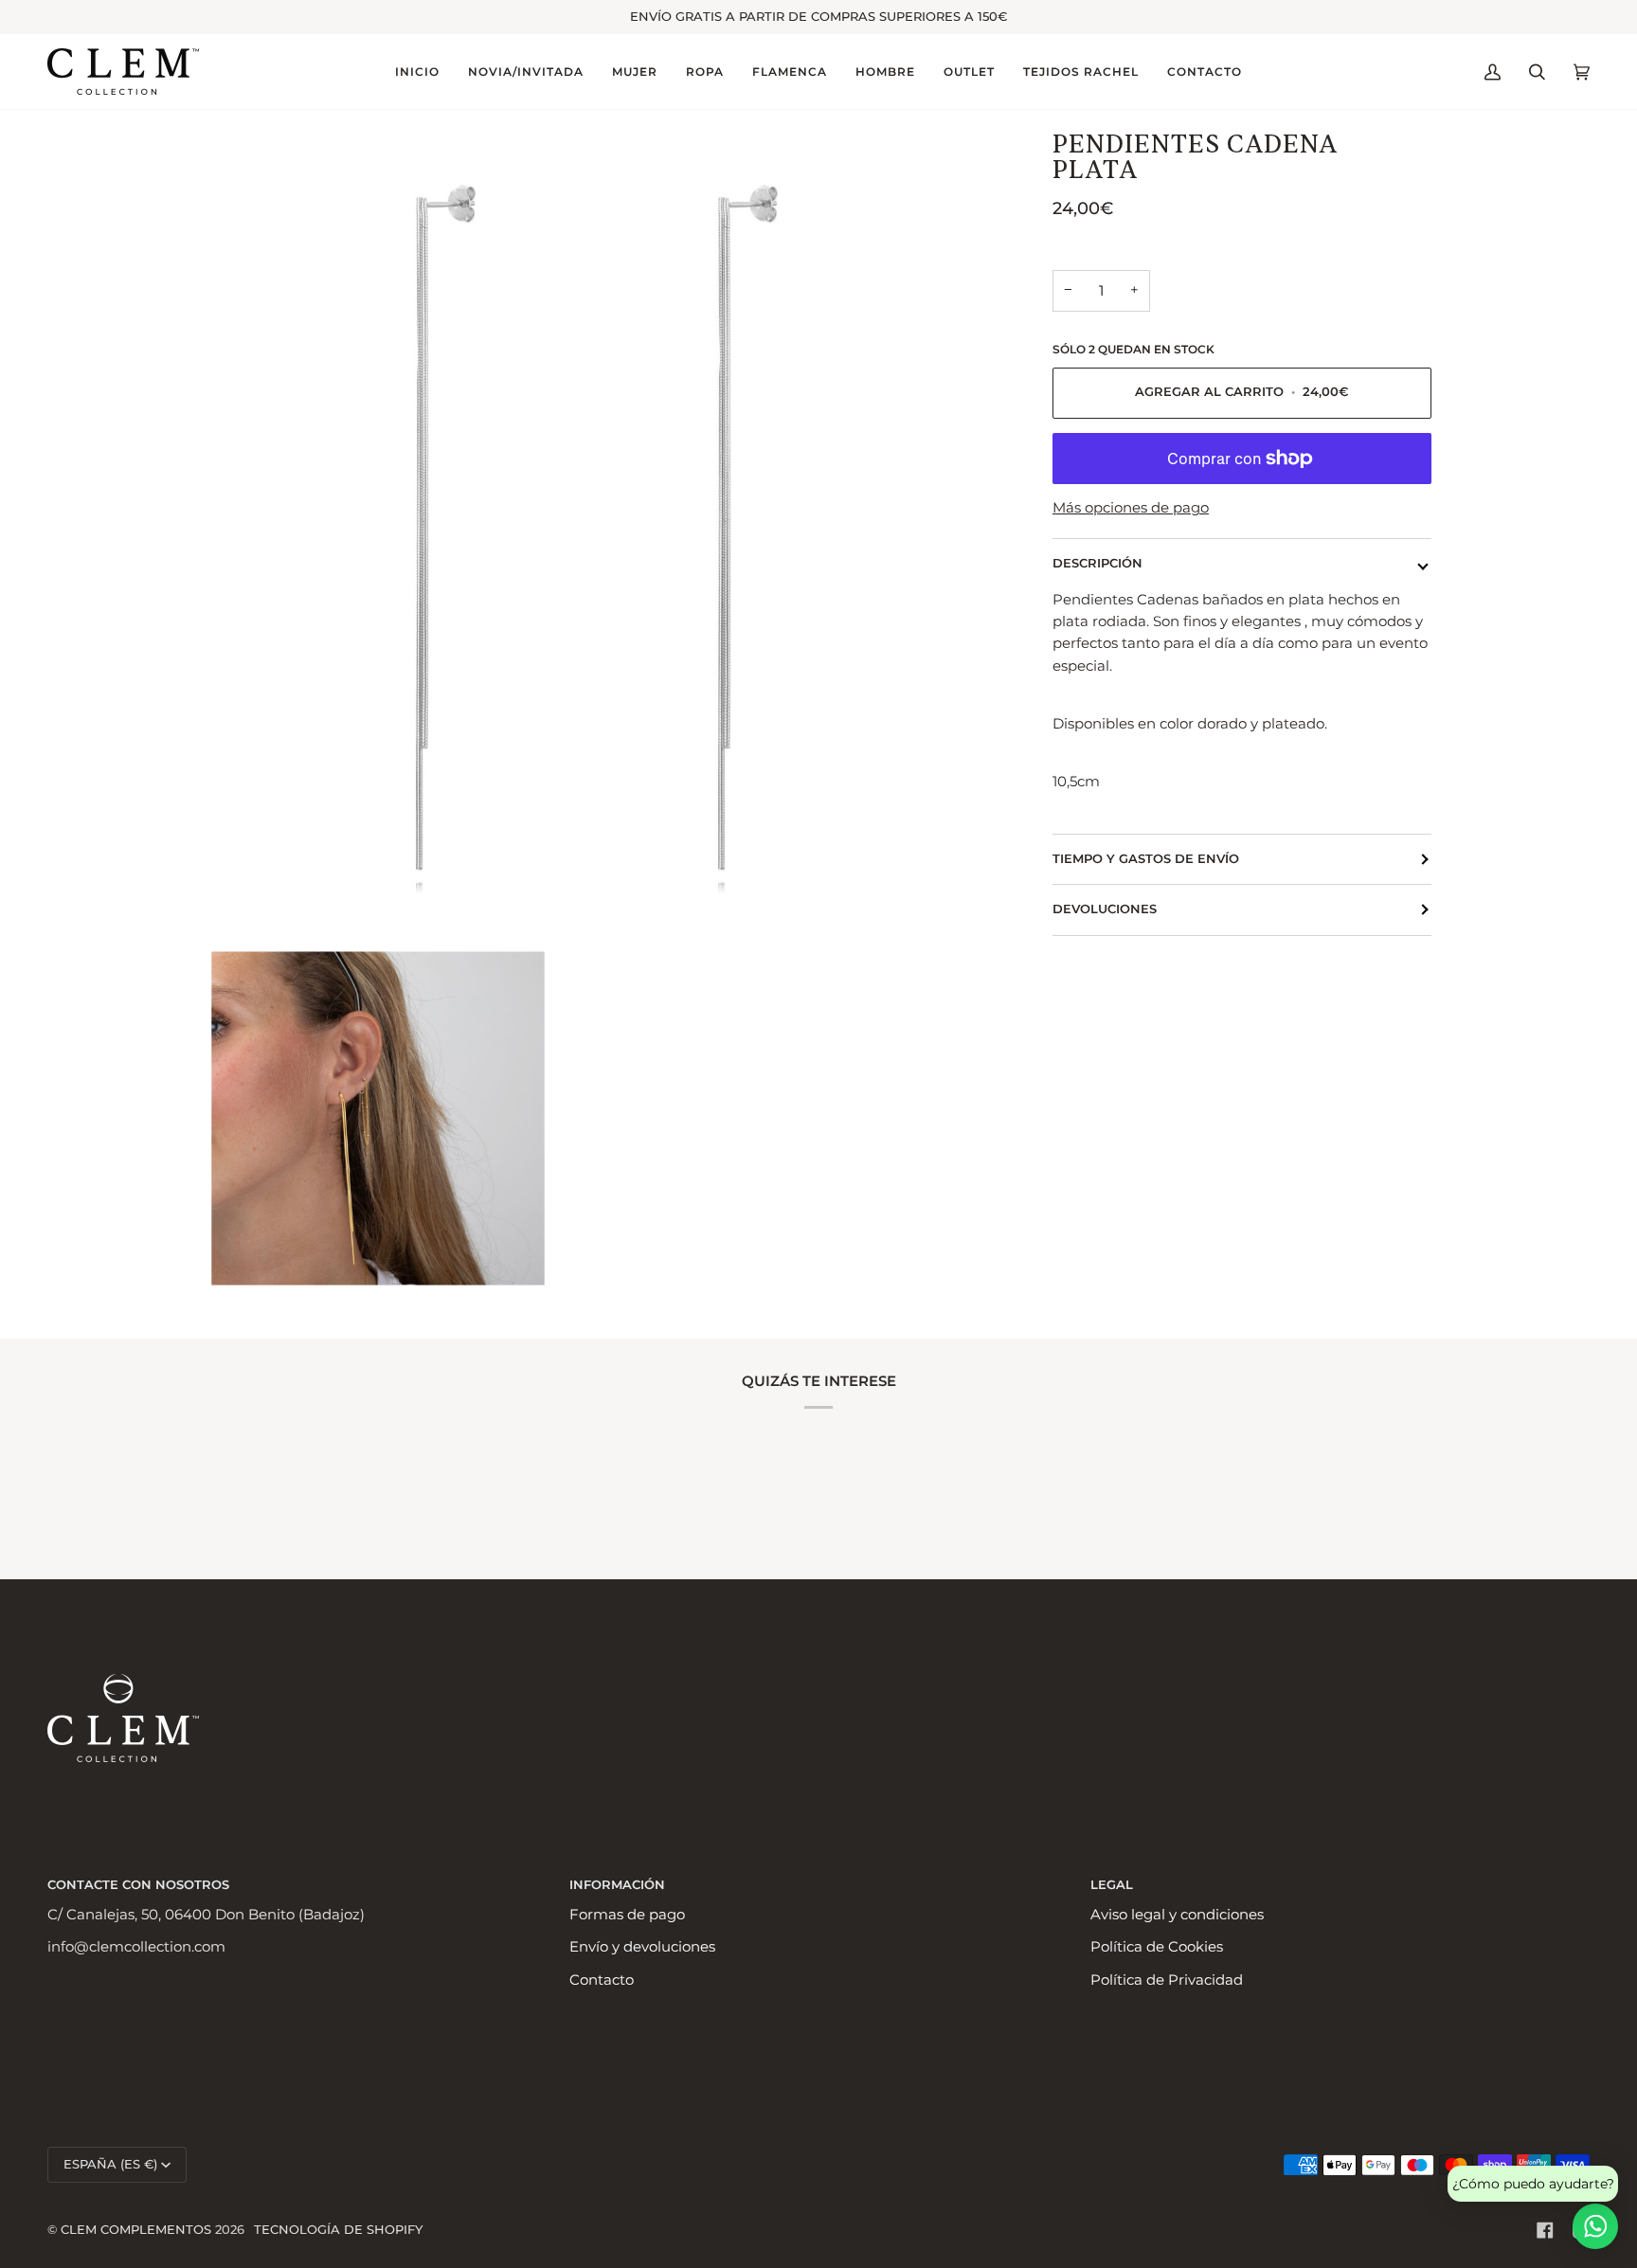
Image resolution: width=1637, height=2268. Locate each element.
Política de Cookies (1157, 1947)
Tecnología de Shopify (338, 2230)
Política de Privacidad (1167, 1980)
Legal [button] (1112, 1885)
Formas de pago (627, 1915)
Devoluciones (1105, 909)
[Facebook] (1545, 2230)
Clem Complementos (136, 2230)
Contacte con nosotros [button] (138, 1885)
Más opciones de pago (1131, 508)
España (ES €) (110, 2164)
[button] (526, 72)
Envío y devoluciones (642, 1947)
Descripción (1097, 563)
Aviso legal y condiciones (1177, 1915)
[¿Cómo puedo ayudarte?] (1595, 2226)
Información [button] (617, 1885)
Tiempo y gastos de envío (1146, 859)
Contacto (602, 1980)
